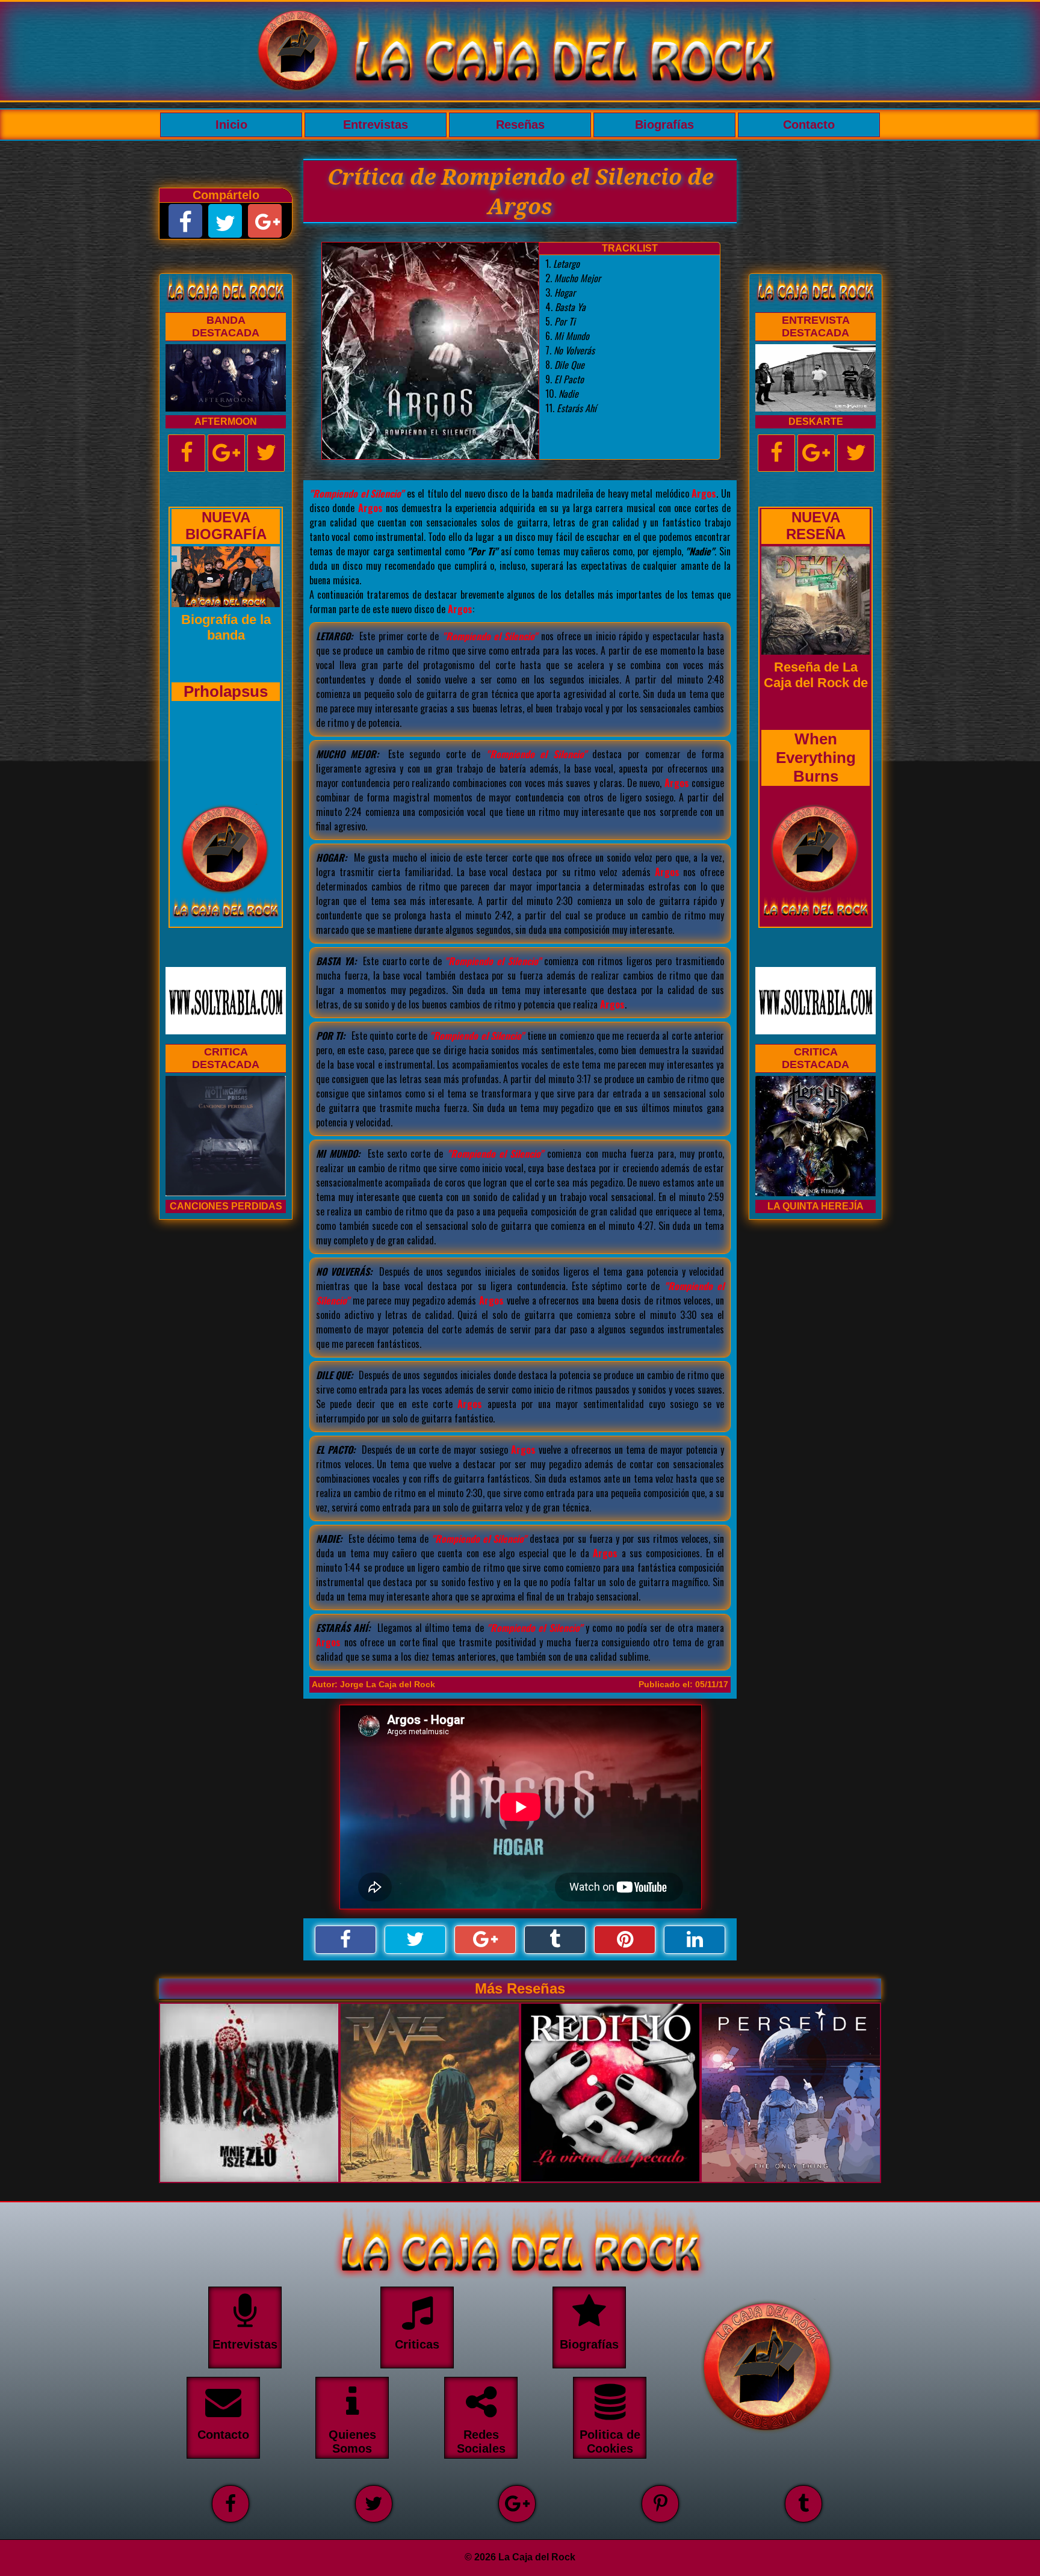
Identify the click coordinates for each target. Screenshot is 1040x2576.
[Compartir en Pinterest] (625, 1940)
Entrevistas (376, 125)
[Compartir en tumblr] (555, 1940)
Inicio (231, 125)
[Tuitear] (415, 1940)
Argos (704, 493)
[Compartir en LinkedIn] (695, 1940)
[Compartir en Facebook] (345, 1940)
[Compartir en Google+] (485, 1940)
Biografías (664, 125)
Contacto (809, 125)
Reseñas (520, 125)
